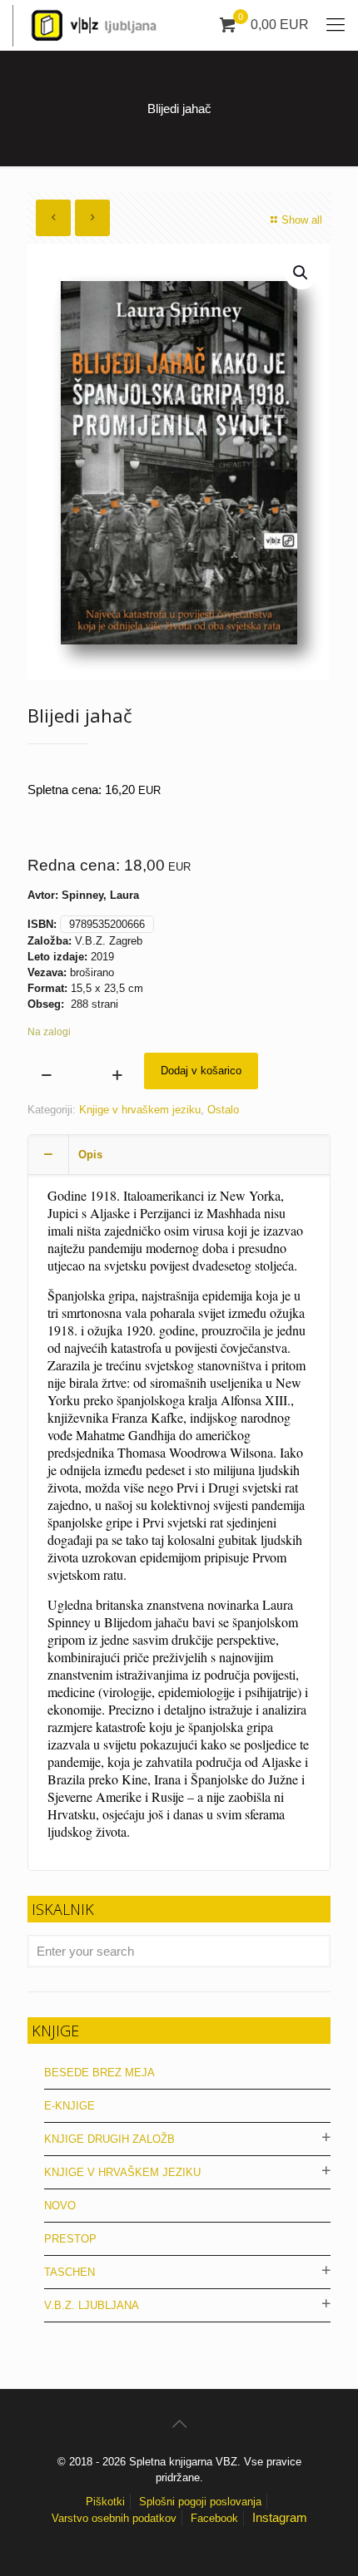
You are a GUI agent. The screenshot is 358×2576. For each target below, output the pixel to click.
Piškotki (105, 2502)
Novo (60, 2206)
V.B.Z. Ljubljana (92, 2305)
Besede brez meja (99, 2073)
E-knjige (70, 2106)
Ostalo (223, 1110)
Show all (302, 220)
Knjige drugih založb (109, 2139)
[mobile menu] (336, 25)
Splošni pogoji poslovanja (200, 2502)
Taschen (70, 2272)
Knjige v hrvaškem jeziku (140, 1110)
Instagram (280, 2517)
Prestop (70, 2239)
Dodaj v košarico (201, 1071)
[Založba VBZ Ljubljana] (89, 25)
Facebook (214, 2518)
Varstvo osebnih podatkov (114, 2518)
